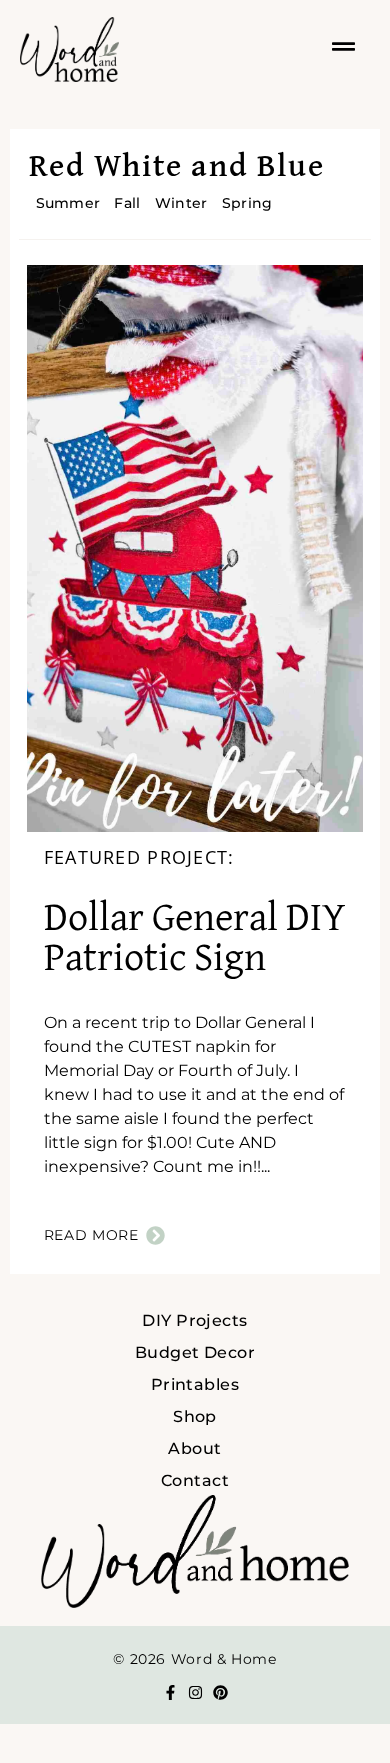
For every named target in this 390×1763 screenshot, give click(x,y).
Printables (195, 1384)
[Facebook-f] (170, 1692)
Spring (247, 203)
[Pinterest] (220, 1692)
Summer (68, 203)
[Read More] (155, 1235)
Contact (195, 1480)
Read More (91, 1235)
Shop (195, 1416)
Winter (181, 203)
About (194, 1448)
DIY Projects (195, 1320)
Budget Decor (195, 1352)
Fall (127, 203)
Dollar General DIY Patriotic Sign (195, 939)
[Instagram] (195, 1692)
